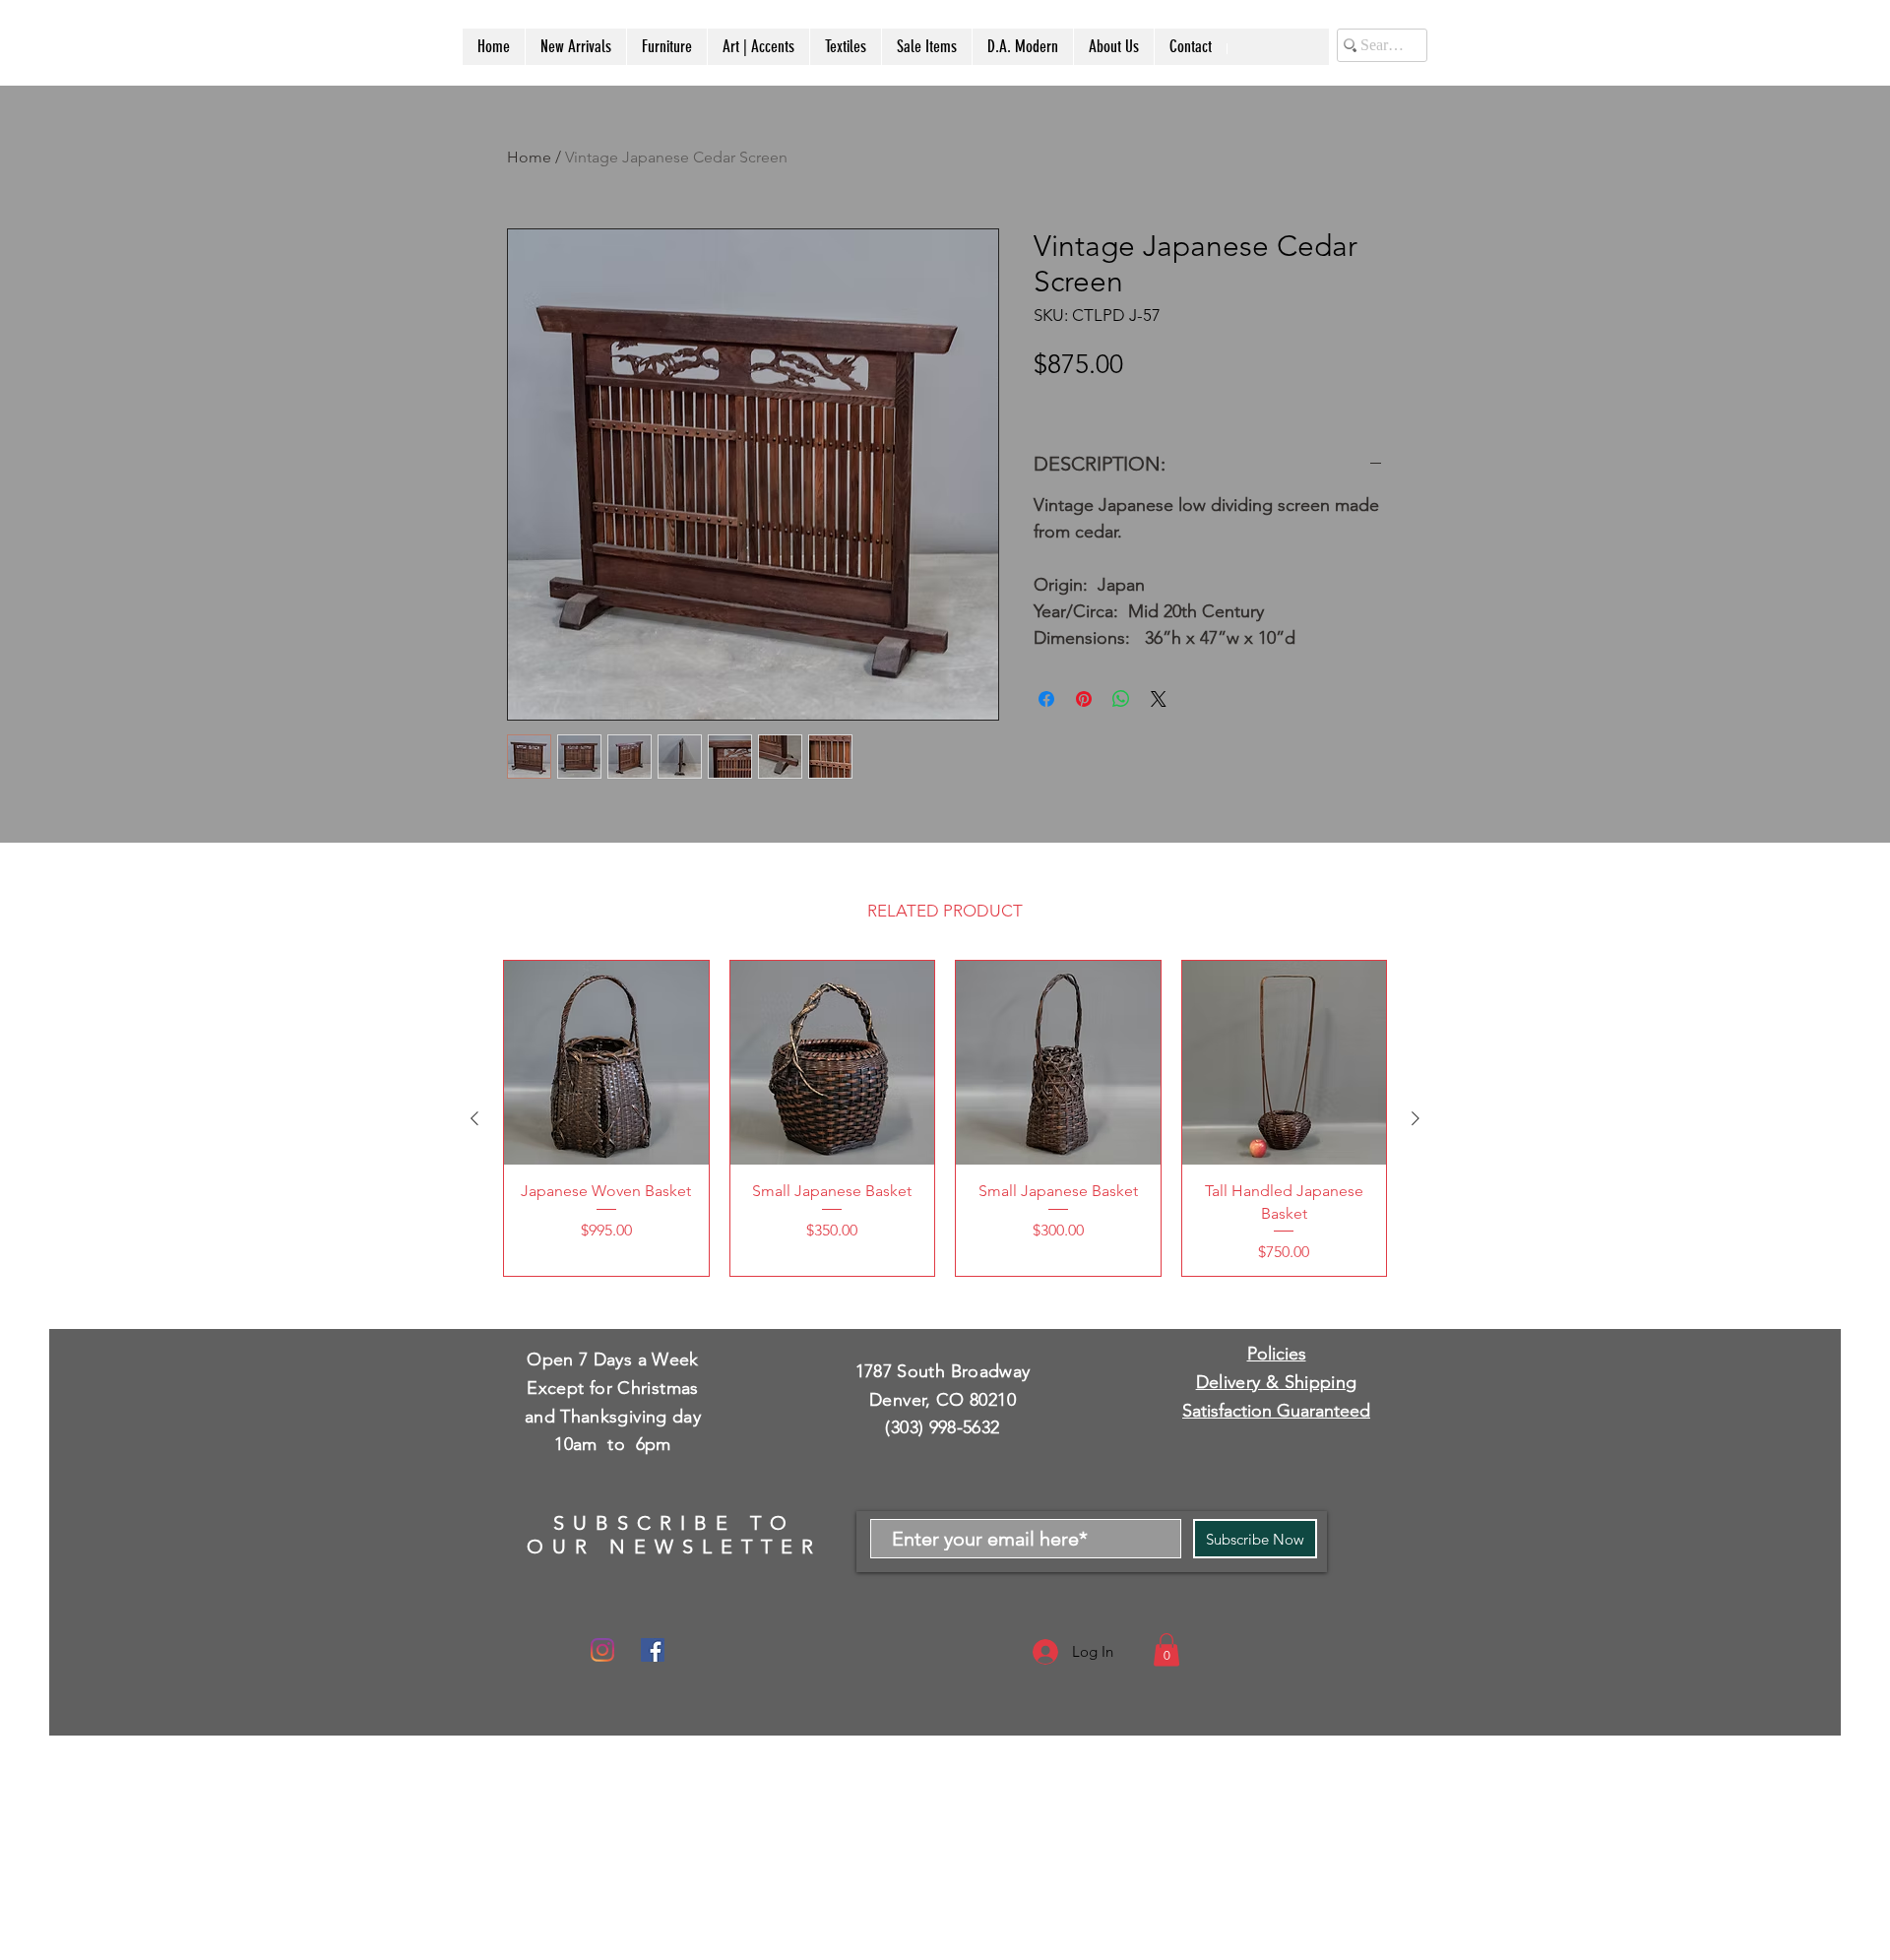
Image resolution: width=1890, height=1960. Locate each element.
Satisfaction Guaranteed (1276, 1411)
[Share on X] (1159, 699)
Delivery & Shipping (1277, 1382)
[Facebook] (653, 1650)
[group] (945, 1118)
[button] (1166, 1649)
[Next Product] (1416, 1118)
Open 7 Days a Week (612, 1359)
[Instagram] (602, 1650)
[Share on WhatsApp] (1121, 699)
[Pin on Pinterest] (1084, 699)
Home (529, 157)
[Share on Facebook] (1046, 699)
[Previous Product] (474, 1118)
